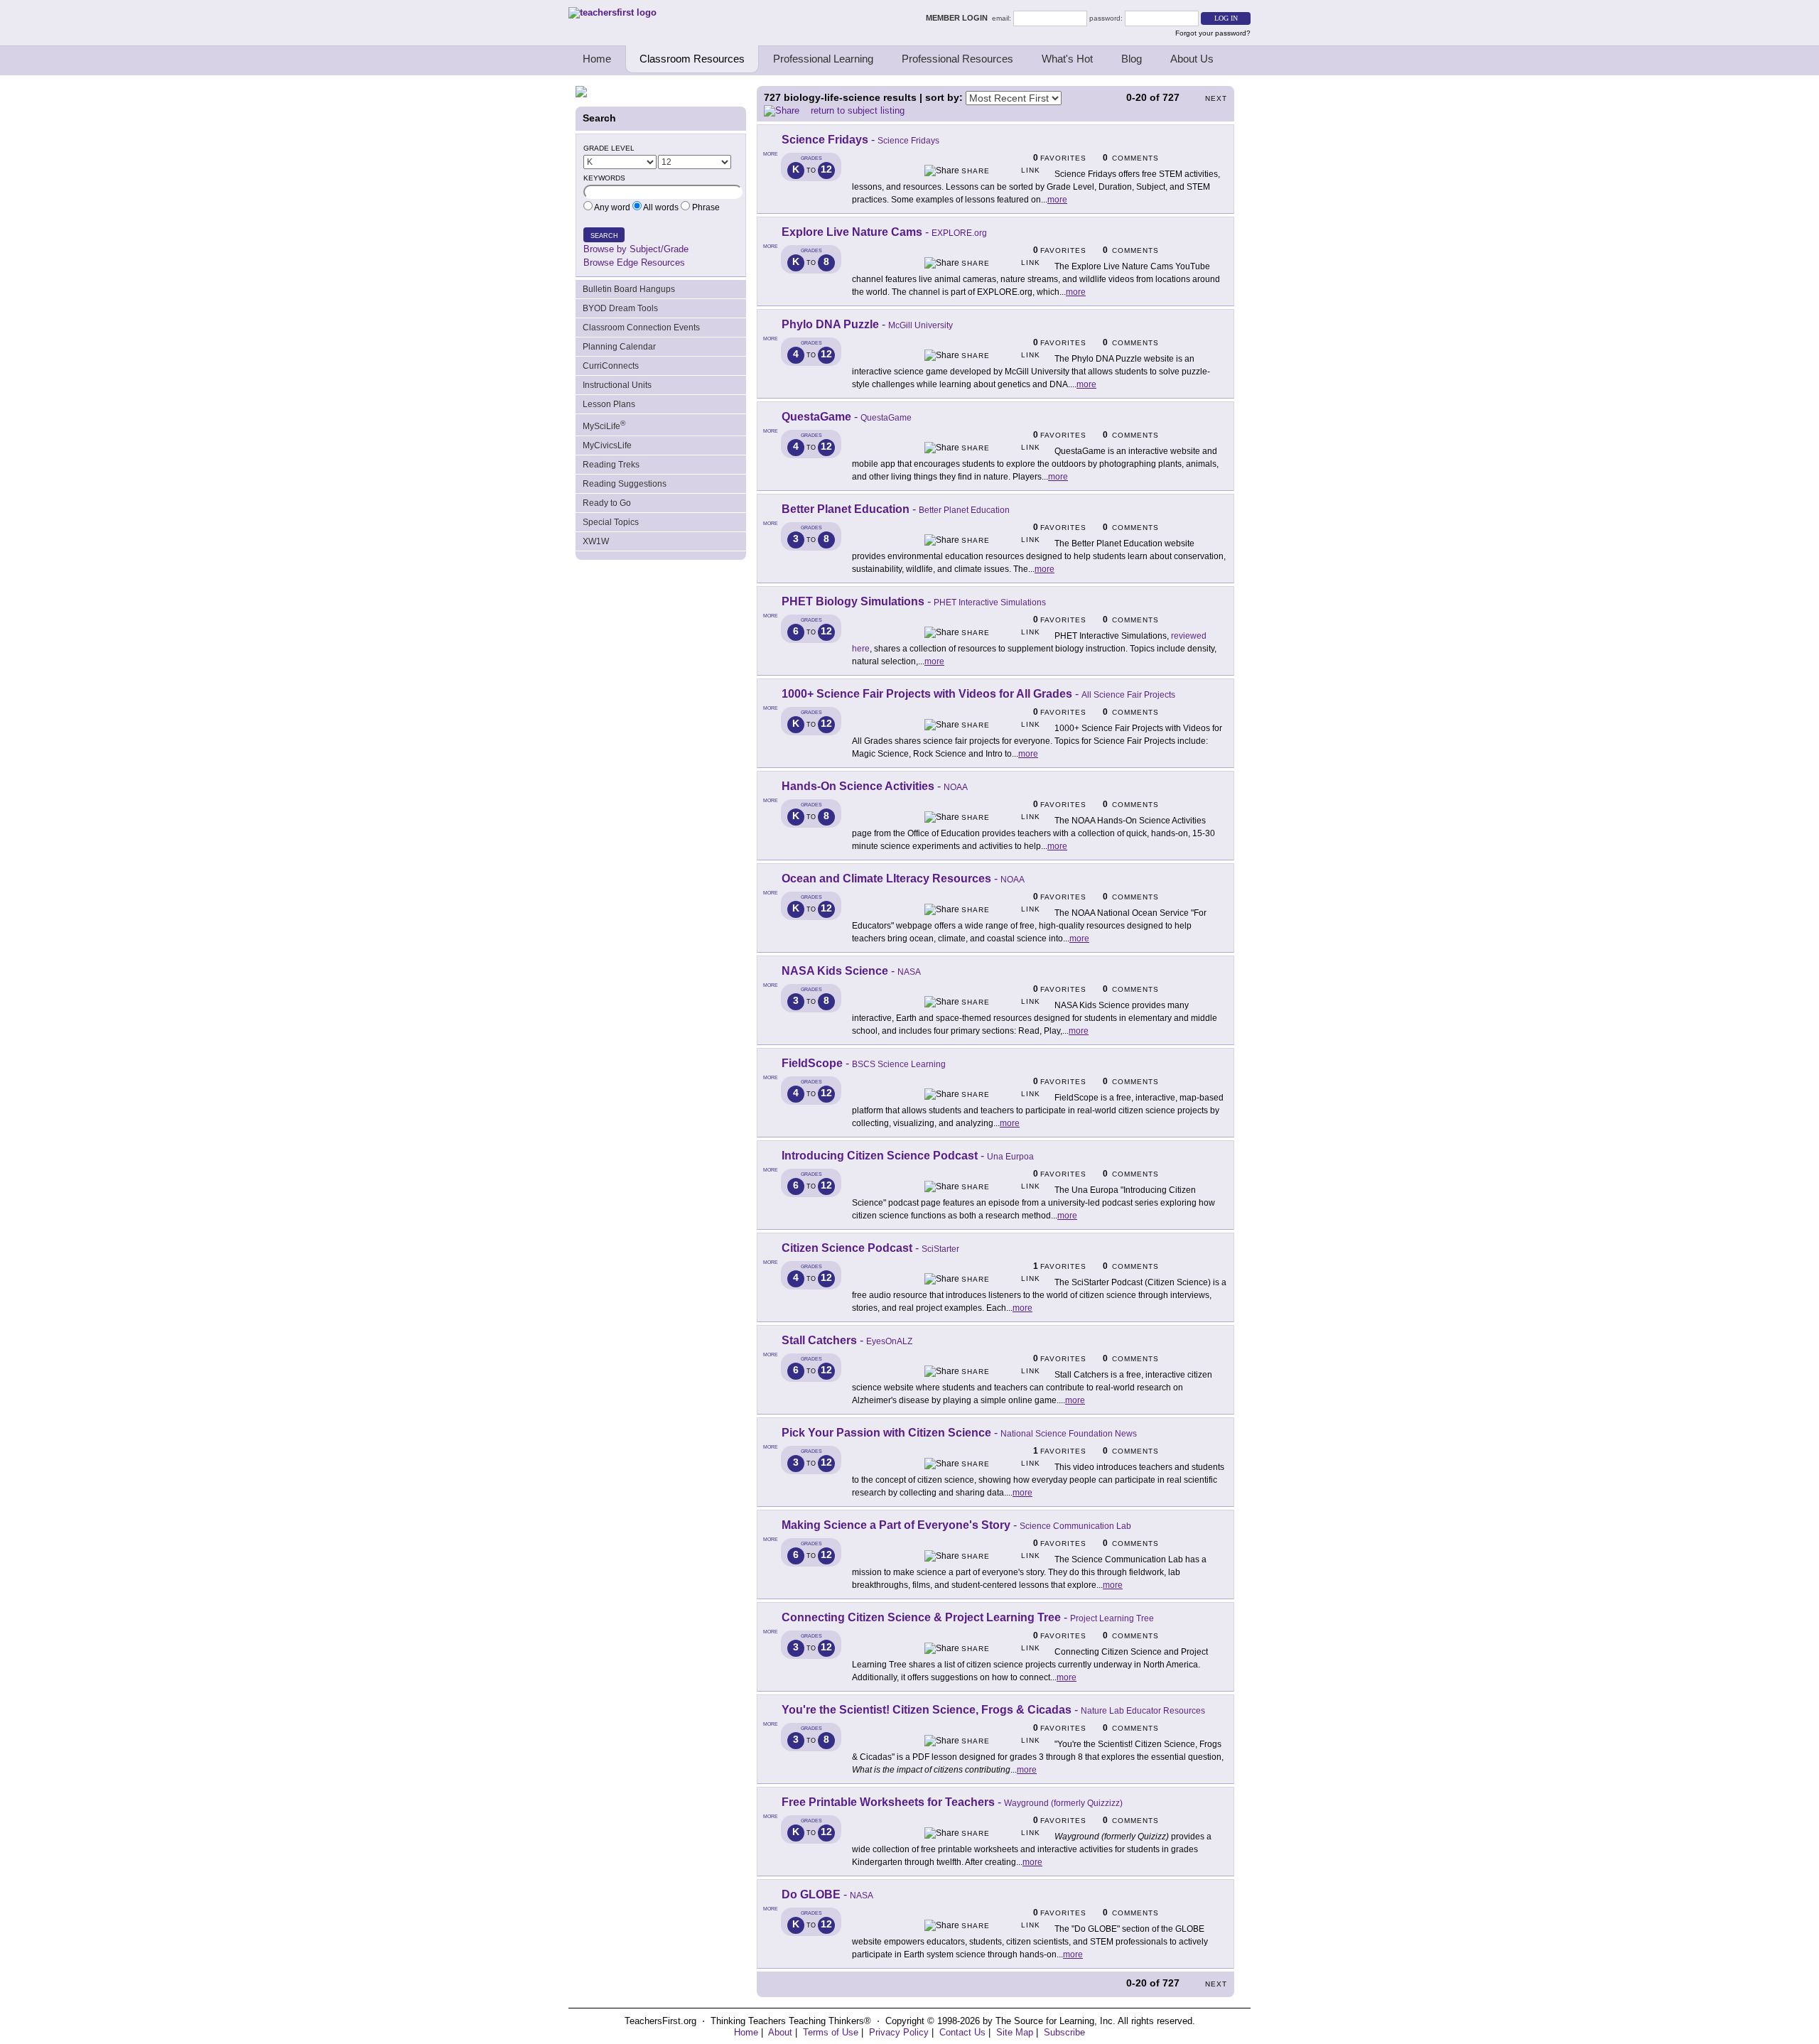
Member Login (959, 18)
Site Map (1015, 2032)
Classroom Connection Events (641, 328)
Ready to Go (607, 503)
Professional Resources (957, 59)
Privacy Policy (899, 2032)
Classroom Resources (692, 59)
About (780, 2032)
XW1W (596, 541)
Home (597, 59)
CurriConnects (611, 366)
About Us (1192, 59)
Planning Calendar (619, 347)
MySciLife (604, 425)
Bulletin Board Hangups (629, 289)
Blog (1132, 59)
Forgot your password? (1213, 33)
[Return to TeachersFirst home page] (612, 12)
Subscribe (1064, 2032)
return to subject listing (858, 110)
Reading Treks (611, 465)
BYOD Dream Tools (620, 308)
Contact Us (962, 2032)
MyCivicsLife (607, 445)
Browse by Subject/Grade (636, 249)
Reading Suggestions (625, 484)
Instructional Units (617, 385)
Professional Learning (823, 59)
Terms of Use (831, 2032)
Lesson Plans (609, 404)
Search (604, 236)
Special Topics (611, 522)
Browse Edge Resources (634, 263)
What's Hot (1067, 59)
